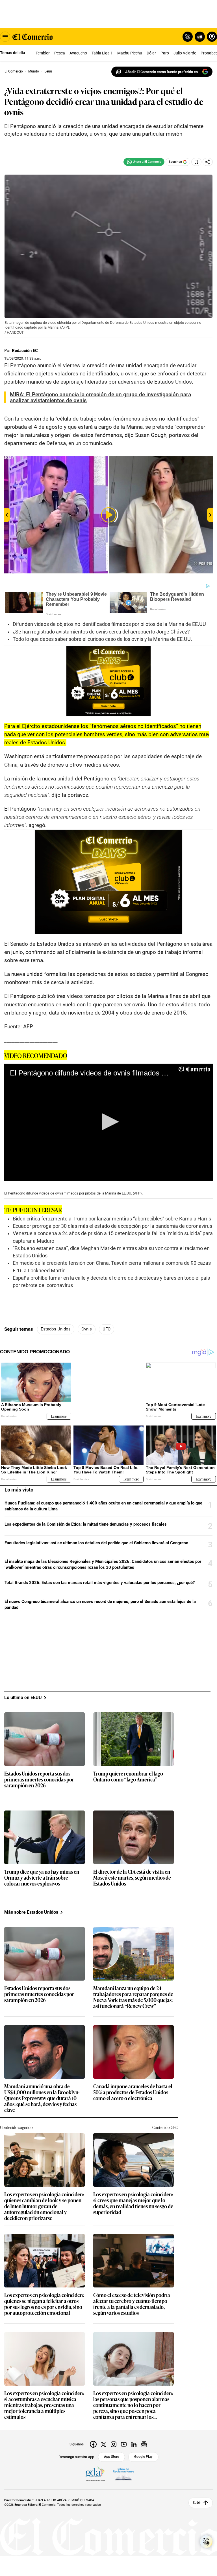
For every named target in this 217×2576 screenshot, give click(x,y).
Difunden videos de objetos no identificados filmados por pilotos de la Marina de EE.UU (109, 624)
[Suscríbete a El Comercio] (199, 37)
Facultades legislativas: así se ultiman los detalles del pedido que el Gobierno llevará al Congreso (96, 1543)
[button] (108, 1122)
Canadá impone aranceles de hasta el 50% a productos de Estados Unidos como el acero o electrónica (133, 2092)
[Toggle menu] (5, 37)
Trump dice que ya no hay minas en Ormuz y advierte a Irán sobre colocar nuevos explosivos (42, 1877)
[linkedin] (134, 2444)
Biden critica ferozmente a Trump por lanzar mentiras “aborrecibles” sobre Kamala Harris (112, 1219)
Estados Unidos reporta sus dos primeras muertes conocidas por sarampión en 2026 (39, 1779)
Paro (165, 53)
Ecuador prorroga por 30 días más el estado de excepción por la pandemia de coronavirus (112, 1226)
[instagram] (114, 2444)
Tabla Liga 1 (102, 53)
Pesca (60, 53)
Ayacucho (78, 53)
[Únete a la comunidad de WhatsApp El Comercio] (144, 162)
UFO (107, 1329)
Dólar (151, 53)
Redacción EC (25, 351)
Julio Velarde (185, 53)
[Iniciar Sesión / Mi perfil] (212, 37)
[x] (103, 2444)
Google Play (143, 2456)
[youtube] (124, 2444)
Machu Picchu (130, 53)
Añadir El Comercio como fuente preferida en (161, 72)
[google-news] (144, 2444)
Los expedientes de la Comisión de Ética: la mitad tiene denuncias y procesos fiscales (86, 1524)
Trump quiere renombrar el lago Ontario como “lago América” (128, 1776)
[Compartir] (208, 162)
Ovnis (87, 1329)
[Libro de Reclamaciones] (123, 2474)
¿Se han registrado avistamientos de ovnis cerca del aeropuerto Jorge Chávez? (101, 632)
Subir (197, 2503)
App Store (111, 2456)
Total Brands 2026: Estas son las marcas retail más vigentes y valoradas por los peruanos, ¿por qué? (100, 1583)
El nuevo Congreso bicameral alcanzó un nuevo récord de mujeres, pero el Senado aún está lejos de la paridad (100, 1604)
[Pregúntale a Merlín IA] (206, 2542)
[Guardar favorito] (196, 162)
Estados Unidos (56, 1329)
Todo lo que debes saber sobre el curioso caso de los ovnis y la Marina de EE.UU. (102, 639)
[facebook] (93, 2444)
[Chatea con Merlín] (188, 37)
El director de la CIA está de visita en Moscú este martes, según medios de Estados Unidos (132, 1877)
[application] (108, 1122)
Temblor (43, 53)
